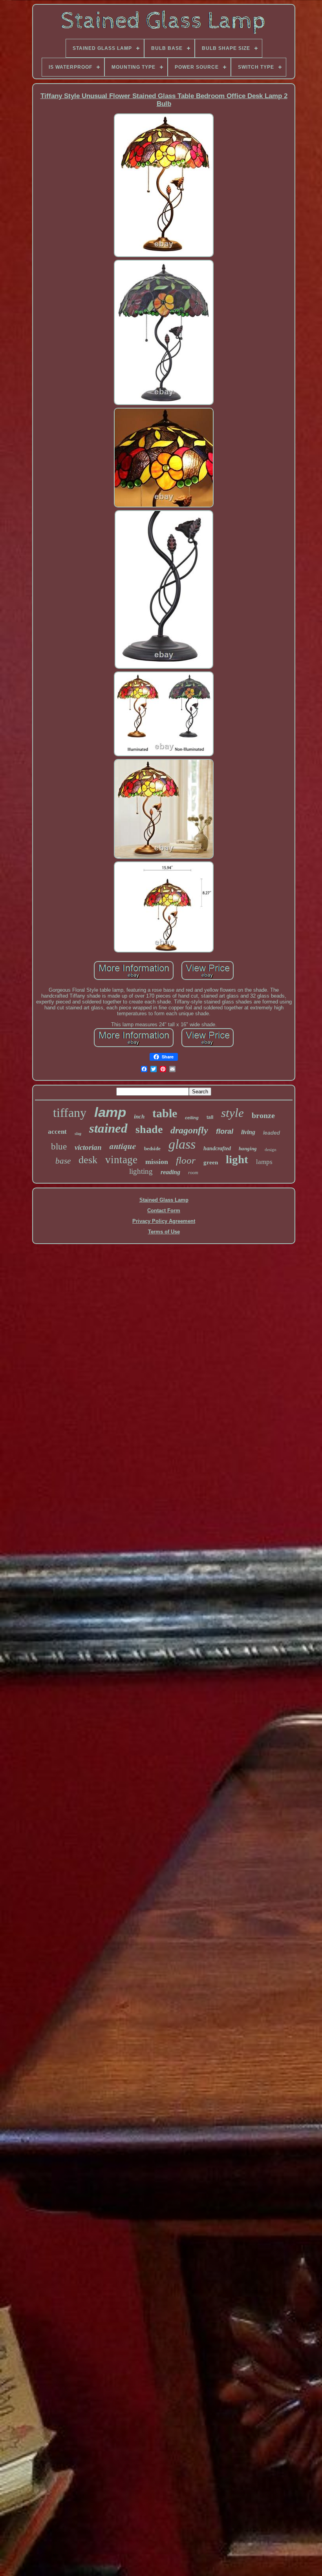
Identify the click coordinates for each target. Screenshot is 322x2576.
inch (139, 1117)
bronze (263, 1115)
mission (157, 1162)
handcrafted (217, 1148)
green (211, 1162)
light (237, 1159)
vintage (121, 1160)
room (193, 1173)
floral (225, 1131)
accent (57, 1132)
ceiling (192, 1118)
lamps (264, 1162)
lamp (110, 1112)
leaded (272, 1133)
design (271, 1149)
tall (210, 1117)
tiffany (70, 1113)
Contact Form (164, 1210)
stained (108, 1128)
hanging (248, 1148)
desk (88, 1160)
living (248, 1132)
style (232, 1113)
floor (186, 1160)
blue (59, 1147)
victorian (88, 1147)
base (63, 1161)
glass (182, 1144)
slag (78, 1134)
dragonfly (189, 1130)
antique (123, 1146)
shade (149, 1129)
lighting (141, 1171)
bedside (152, 1148)
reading (170, 1172)
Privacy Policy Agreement (164, 1221)
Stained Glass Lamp (164, 1200)
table (165, 1113)
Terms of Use (164, 1232)
